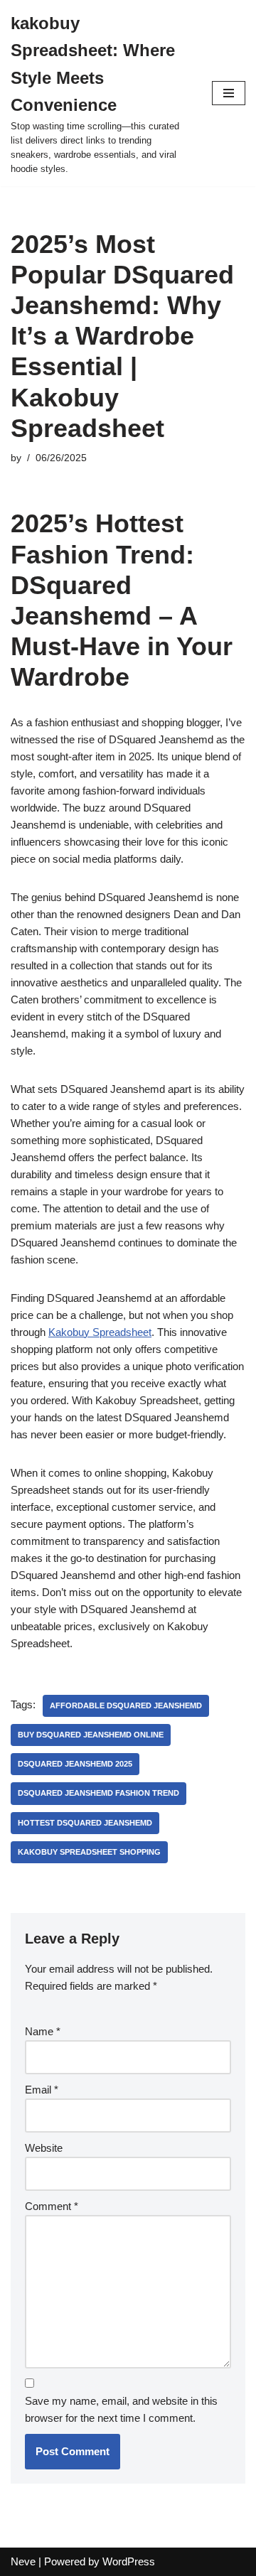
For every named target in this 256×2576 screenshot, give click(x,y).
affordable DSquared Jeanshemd (126, 1705)
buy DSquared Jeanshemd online (91, 1735)
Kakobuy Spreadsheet (100, 1332)
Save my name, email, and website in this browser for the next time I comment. (121, 2409)
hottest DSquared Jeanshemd (85, 1823)
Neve (23, 2561)
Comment (52, 2206)
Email (42, 2090)
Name (43, 2031)
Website (44, 2148)
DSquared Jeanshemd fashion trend (98, 1793)
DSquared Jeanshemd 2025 (75, 1764)
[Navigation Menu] (229, 93)
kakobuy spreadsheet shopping (89, 1852)
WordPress (129, 2561)
